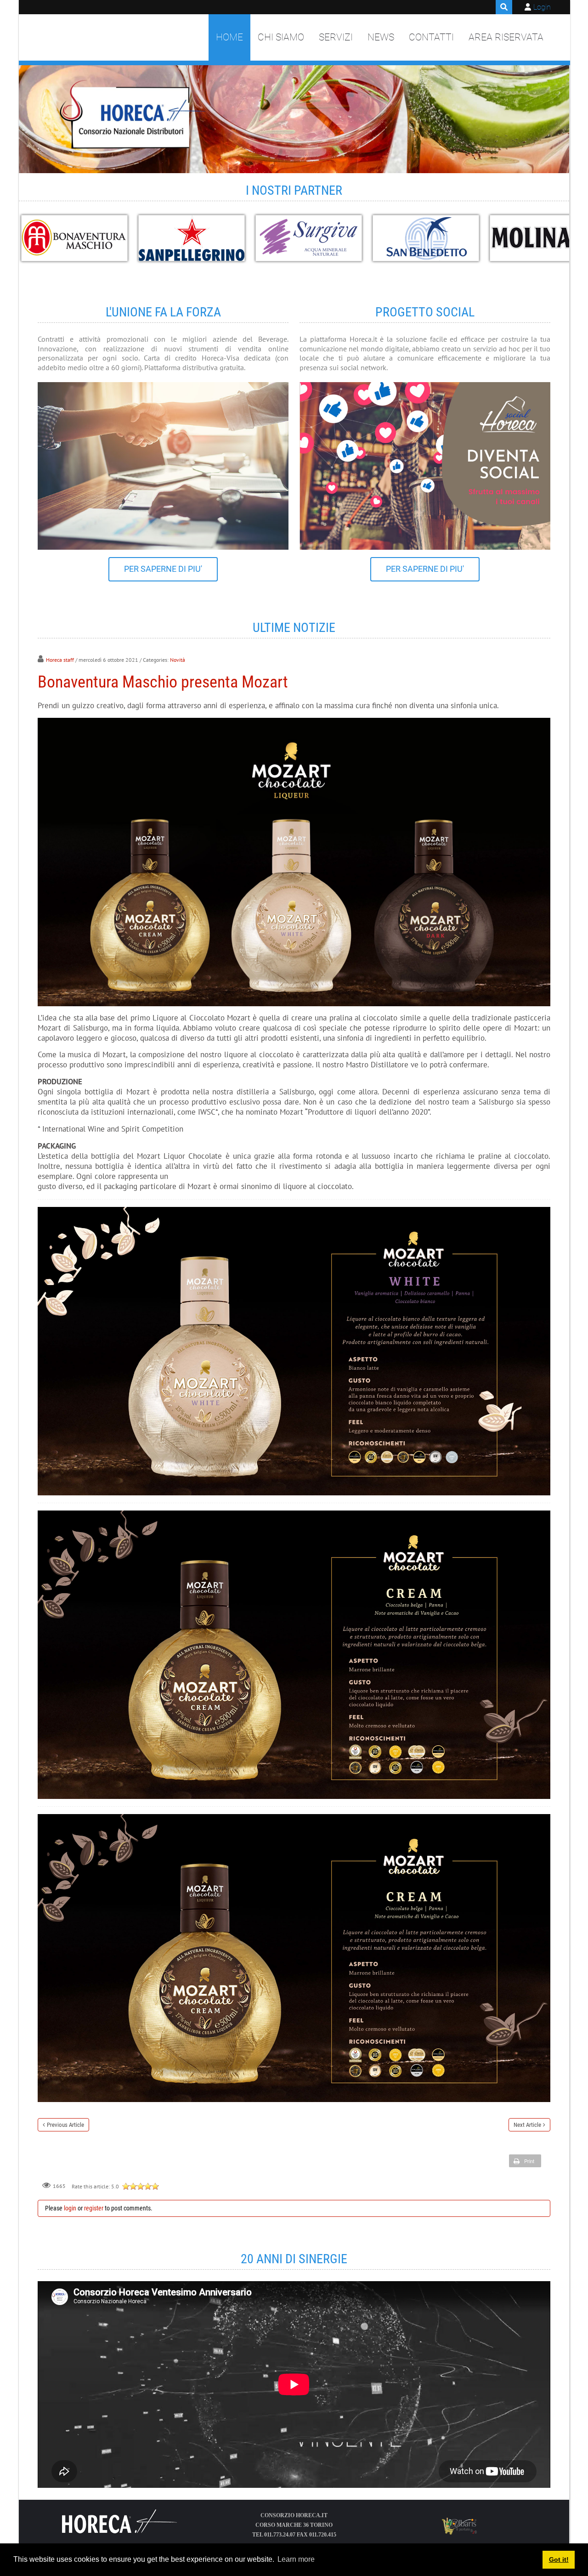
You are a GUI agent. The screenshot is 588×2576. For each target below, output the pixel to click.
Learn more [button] (296, 2559)
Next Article (527, 2125)
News (381, 37)
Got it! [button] (559, 2559)
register (94, 2208)
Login (542, 7)
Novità (178, 660)
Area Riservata (506, 37)
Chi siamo (281, 37)
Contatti (431, 37)
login (70, 2208)
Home (229, 37)
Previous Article (65, 2125)
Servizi (336, 37)
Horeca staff (60, 660)
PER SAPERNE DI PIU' (163, 569)
